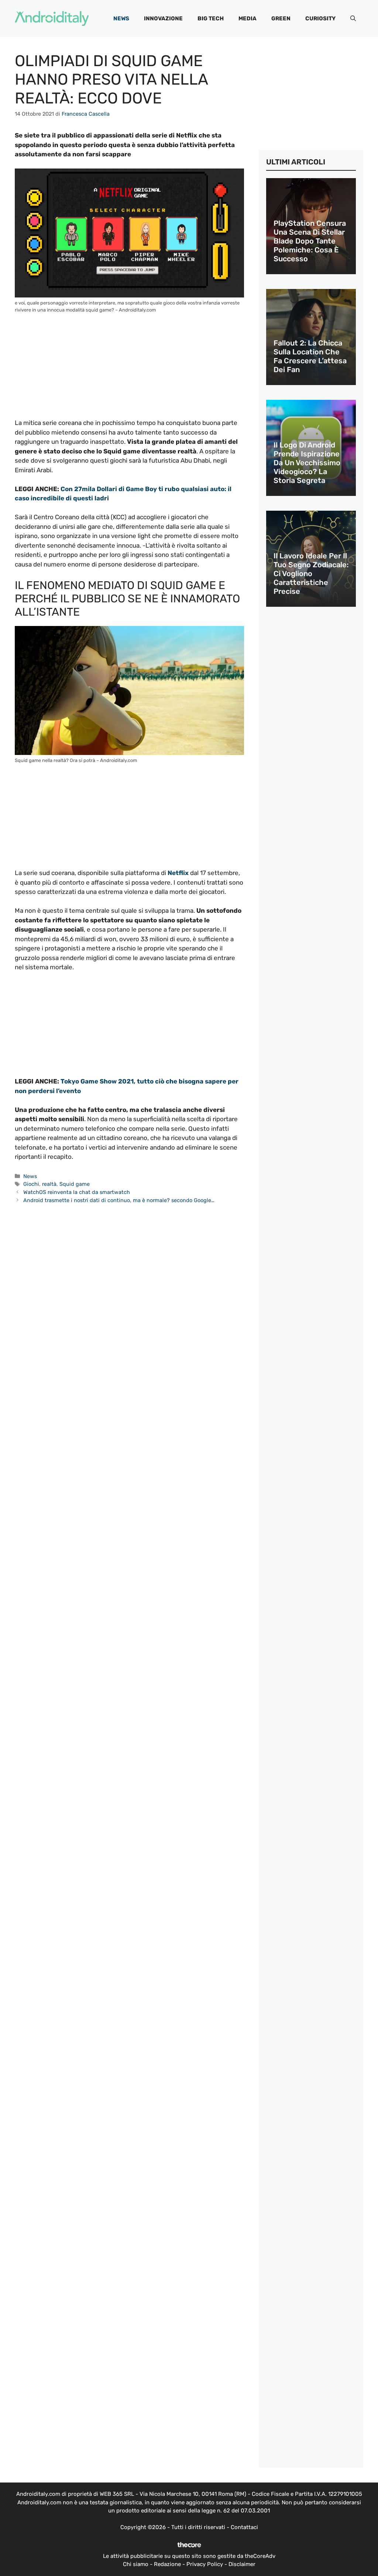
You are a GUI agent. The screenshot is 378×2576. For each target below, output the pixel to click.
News (121, 18)
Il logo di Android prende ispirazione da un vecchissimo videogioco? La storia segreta (307, 463)
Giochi (31, 1184)
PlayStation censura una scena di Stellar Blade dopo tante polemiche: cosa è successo (310, 241)
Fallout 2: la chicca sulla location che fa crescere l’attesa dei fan (310, 356)
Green (281, 18)
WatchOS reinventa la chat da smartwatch (77, 1192)
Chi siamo (136, 2564)
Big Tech (211, 18)
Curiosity (320, 18)
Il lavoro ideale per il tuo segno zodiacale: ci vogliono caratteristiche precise (311, 574)
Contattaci (244, 2527)
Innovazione (163, 18)
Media (248, 18)
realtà (49, 1184)
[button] (353, 18)
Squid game (75, 1184)
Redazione (167, 2564)
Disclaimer (242, 2564)
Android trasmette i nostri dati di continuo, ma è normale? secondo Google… (119, 1200)
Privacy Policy (205, 2564)
